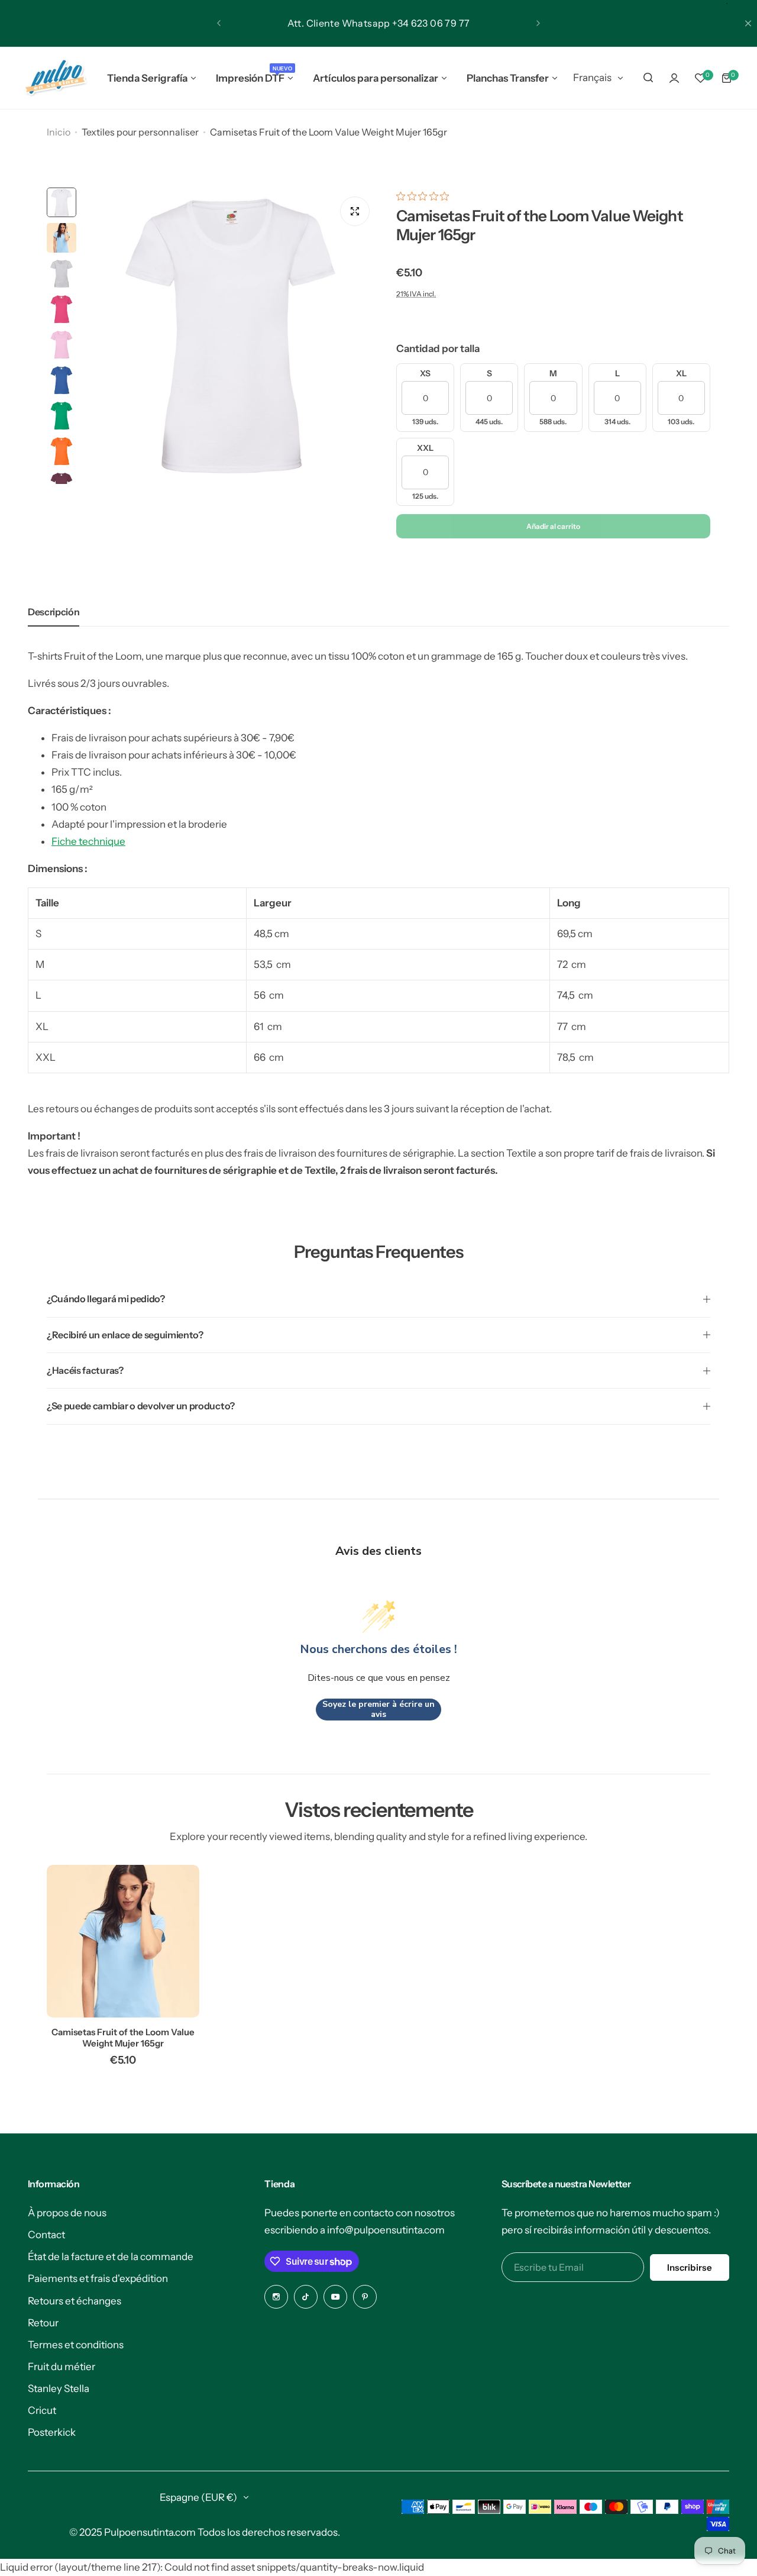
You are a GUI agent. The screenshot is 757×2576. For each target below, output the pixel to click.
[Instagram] (276, 2297)
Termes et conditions (76, 2345)
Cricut (42, 2410)
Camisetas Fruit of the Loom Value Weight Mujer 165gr (123, 2038)
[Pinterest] (365, 2297)
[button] (219, 23)
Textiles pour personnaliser (140, 132)
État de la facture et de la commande (111, 2257)
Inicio (59, 132)
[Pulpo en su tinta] (55, 78)
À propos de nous (67, 2213)
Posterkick (52, 2432)
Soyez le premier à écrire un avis (378, 1710)
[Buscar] (648, 78)
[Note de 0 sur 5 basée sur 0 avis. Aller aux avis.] (426, 196)
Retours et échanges (75, 2301)
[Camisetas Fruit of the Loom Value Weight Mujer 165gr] (123, 1941)
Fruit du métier (62, 2367)
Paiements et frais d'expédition (98, 2278)
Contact (46, 2235)
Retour (43, 2323)
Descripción (54, 612)
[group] (230, 336)
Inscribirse (690, 2267)
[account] (674, 78)
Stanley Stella (59, 2388)
